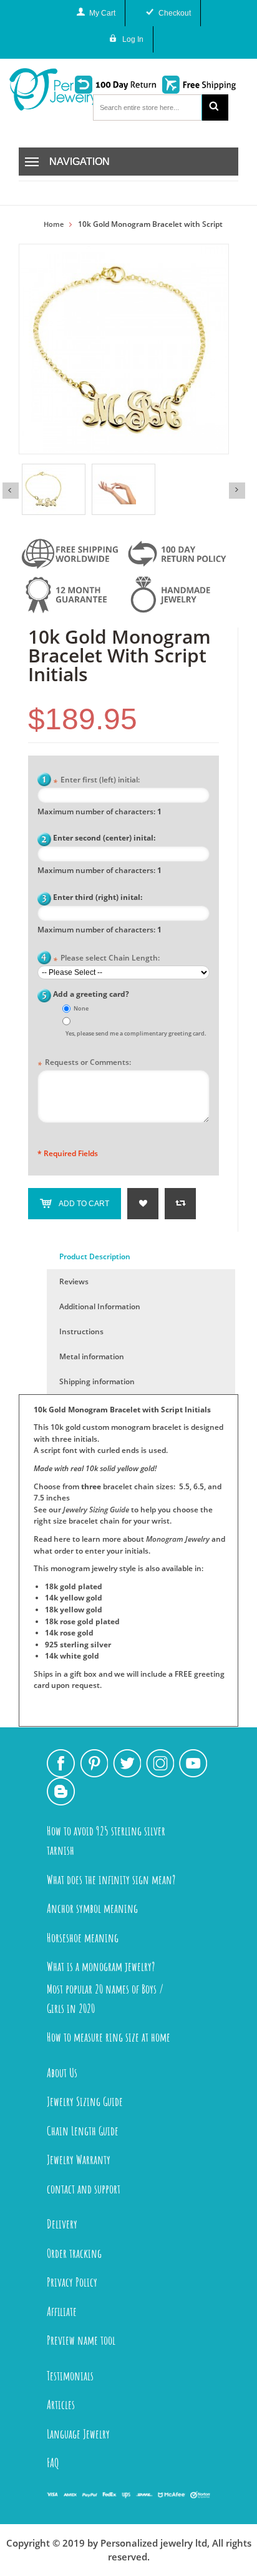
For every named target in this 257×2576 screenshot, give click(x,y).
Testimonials (70, 2376)
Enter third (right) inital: (98, 897)
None (81, 1008)
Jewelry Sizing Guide (96, 1510)
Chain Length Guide (83, 2131)
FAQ (53, 2463)
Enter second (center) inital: (104, 838)
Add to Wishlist (143, 1204)
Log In (133, 39)
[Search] (215, 107)
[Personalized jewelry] (37, 89)
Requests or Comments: (84, 1063)
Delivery (62, 2224)
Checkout (175, 13)
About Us (62, 2073)
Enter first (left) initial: (96, 781)
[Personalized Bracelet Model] (124, 489)
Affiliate (62, 2311)
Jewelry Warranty (79, 2159)
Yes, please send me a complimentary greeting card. (136, 1033)
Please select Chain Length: (106, 959)
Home (54, 224)
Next (237, 491)
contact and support (84, 2189)
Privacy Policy (72, 2282)
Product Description (95, 1256)
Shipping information (97, 1381)
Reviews (74, 1281)
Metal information (92, 1356)
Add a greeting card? (91, 994)
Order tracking (74, 2253)
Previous (11, 491)
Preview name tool (81, 2340)
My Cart (102, 13)
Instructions (81, 1331)
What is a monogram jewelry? (101, 1966)
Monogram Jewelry (178, 1539)
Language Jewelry (78, 2434)
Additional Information (100, 1306)
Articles (61, 2404)
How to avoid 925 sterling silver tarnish (106, 1840)
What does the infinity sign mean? (111, 1880)
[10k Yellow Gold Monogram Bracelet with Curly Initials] (54, 489)
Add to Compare (180, 1204)
